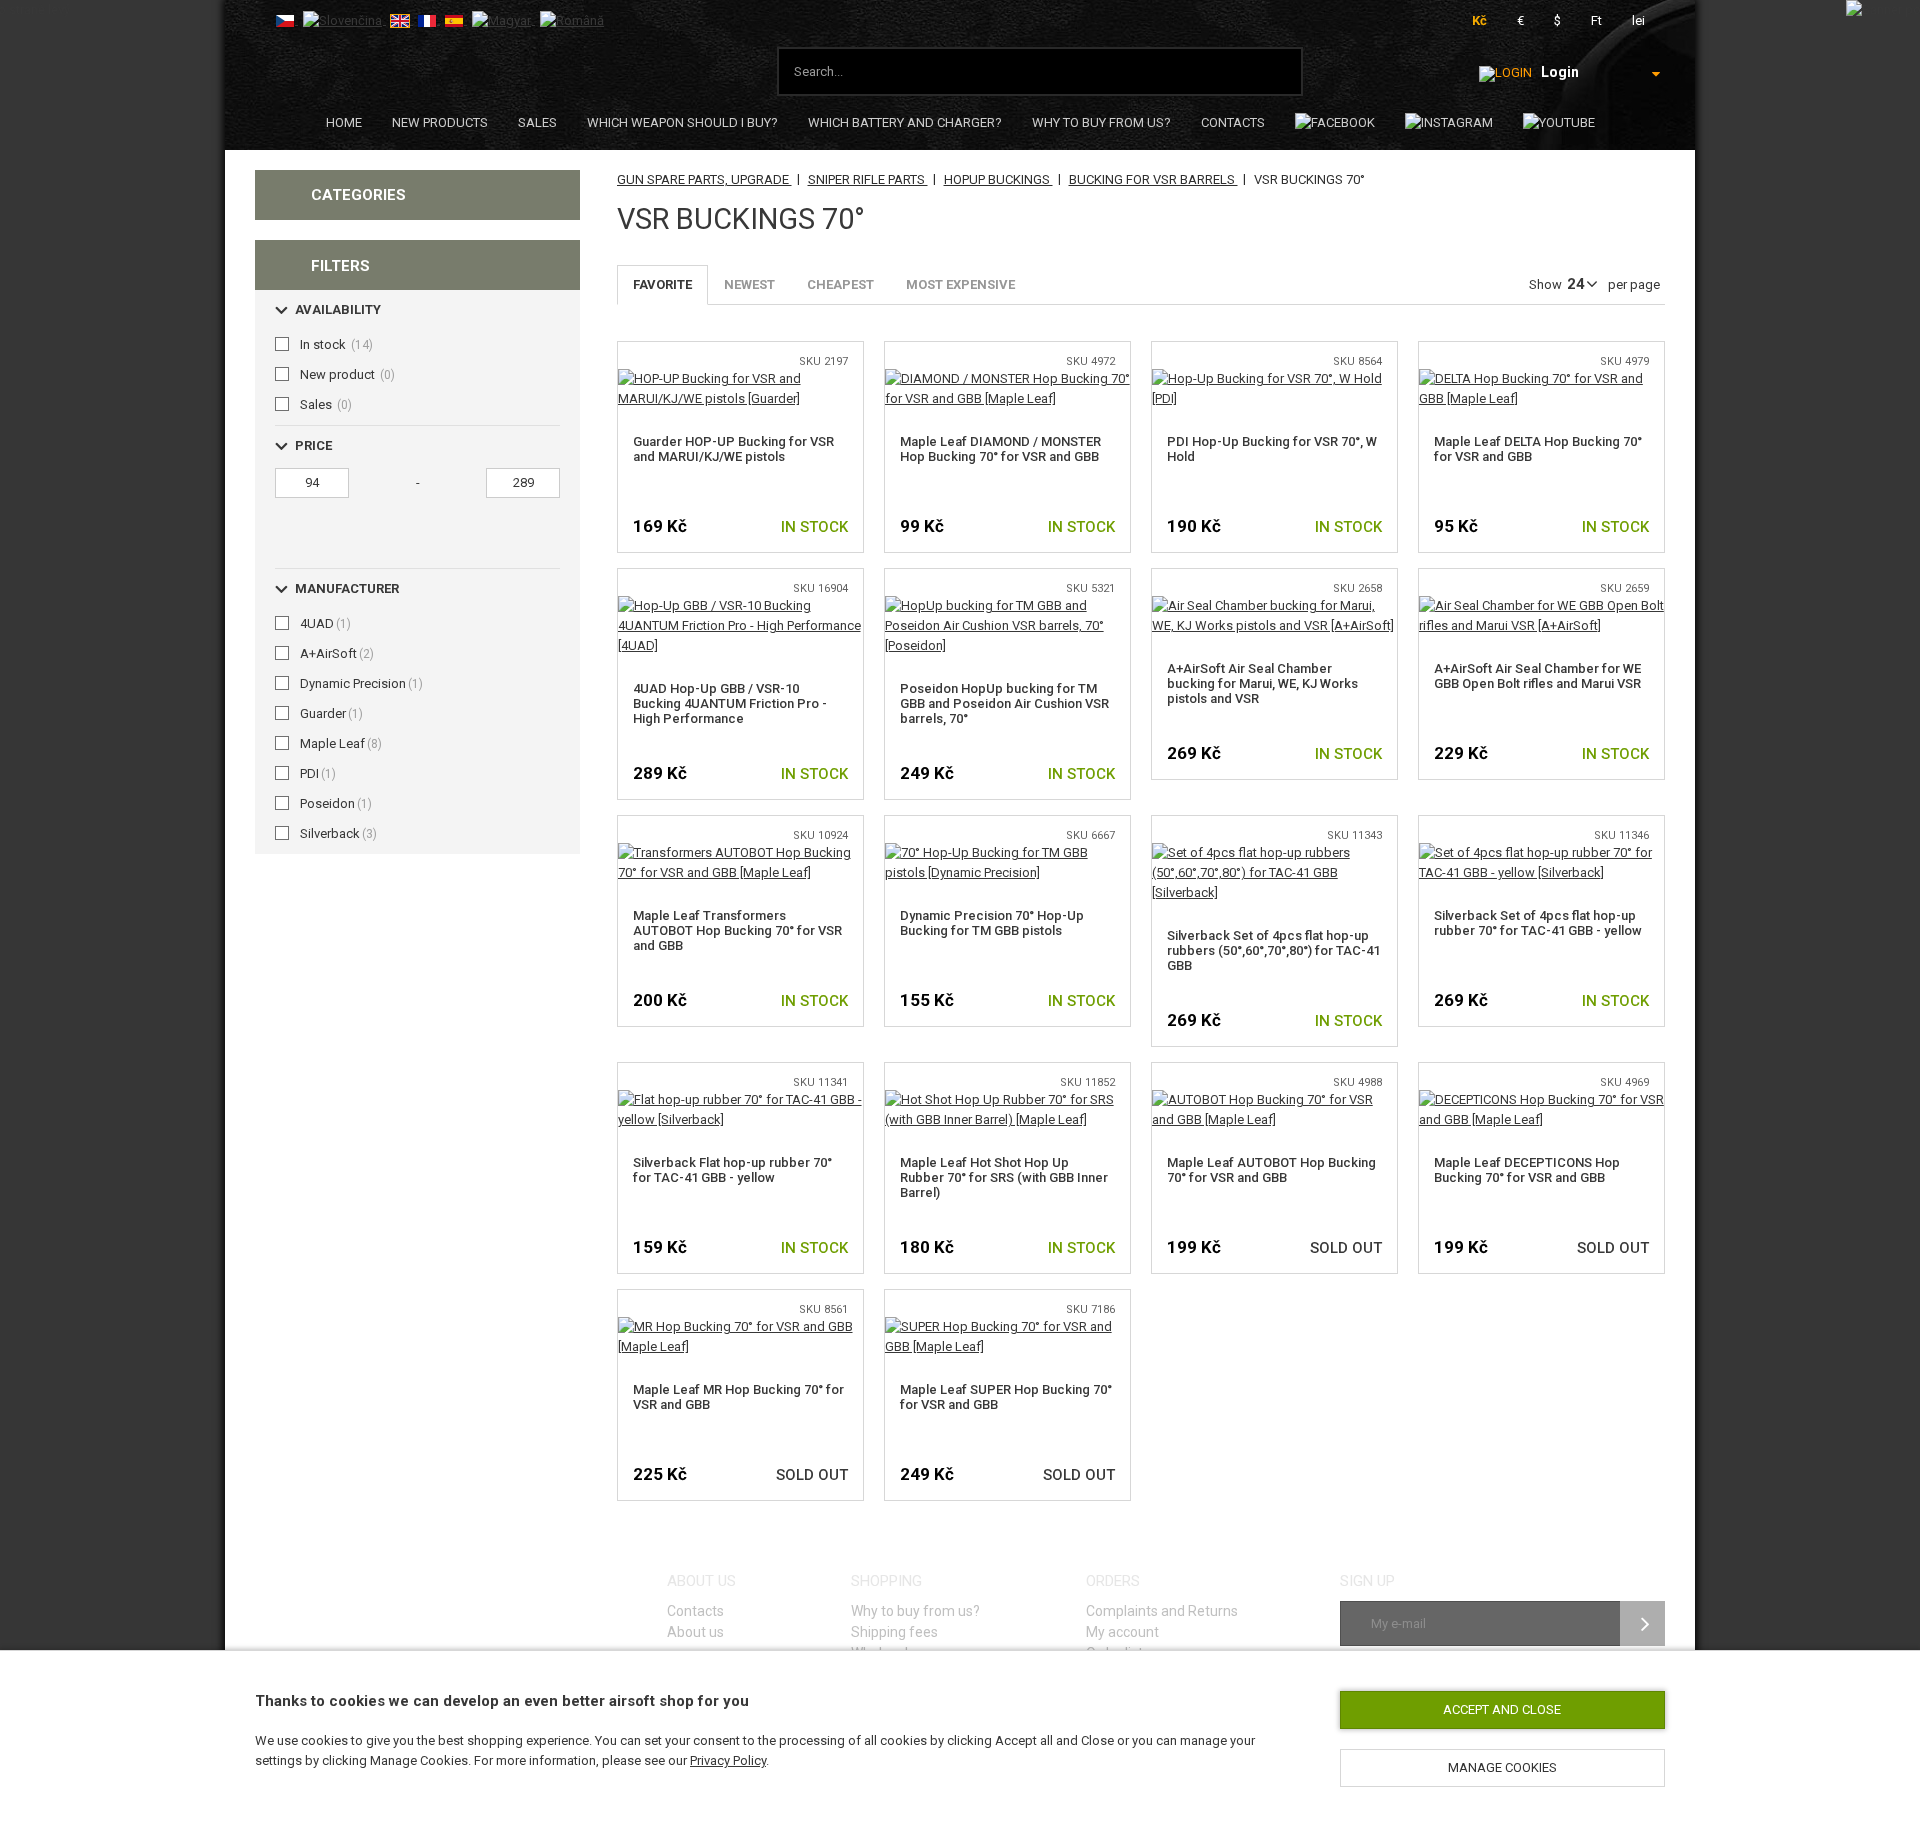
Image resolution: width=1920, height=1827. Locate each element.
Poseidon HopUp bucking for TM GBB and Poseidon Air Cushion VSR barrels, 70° (1004, 703)
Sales (537, 122)
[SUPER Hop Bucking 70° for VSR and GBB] (1007, 1326)
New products (440, 122)
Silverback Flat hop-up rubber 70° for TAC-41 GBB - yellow (732, 1170)
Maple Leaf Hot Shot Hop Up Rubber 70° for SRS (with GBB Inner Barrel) (1004, 1177)
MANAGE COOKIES (1502, 1767)
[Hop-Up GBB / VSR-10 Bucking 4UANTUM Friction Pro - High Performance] (740, 605)
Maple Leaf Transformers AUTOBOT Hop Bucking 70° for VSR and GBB (737, 930)
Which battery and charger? (905, 122)
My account (1122, 1632)
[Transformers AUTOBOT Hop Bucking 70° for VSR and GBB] (740, 852)
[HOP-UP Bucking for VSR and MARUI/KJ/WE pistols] (740, 378)
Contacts (1233, 122)
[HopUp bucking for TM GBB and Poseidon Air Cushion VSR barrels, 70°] (1007, 605)
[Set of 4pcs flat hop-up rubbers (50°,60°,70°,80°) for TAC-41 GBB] (1274, 852)
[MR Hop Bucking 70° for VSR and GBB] (740, 1326)
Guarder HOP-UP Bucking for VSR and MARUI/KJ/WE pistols (733, 449)
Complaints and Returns (1162, 1611)
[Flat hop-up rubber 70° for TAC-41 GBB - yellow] (740, 1099)
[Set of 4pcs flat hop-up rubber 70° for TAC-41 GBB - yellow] (1541, 852)
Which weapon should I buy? (682, 122)
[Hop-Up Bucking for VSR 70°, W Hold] (1274, 378)
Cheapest (840, 284)
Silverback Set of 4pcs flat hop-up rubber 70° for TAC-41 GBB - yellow (1538, 923)
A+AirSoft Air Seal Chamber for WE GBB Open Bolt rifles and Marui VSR (1537, 676)
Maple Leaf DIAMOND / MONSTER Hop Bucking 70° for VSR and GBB (1000, 449)
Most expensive (960, 284)
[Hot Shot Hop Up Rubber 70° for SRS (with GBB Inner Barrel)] (1007, 1099)
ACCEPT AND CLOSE (1502, 1709)
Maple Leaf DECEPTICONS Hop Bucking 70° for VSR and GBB (1527, 1170)
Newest (749, 284)
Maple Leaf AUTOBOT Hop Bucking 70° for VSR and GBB (1271, 1170)
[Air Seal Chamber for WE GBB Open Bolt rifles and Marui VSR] (1541, 605)
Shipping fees (894, 1632)
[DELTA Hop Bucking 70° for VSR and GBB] (1541, 378)
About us (695, 1632)
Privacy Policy (728, 1760)
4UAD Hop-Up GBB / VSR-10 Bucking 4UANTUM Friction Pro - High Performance (730, 703)
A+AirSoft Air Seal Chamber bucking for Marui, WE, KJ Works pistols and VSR (1262, 683)
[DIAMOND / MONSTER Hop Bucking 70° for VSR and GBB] (1007, 378)
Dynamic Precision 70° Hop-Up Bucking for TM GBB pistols (992, 923)
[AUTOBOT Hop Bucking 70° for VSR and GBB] (1274, 1099)
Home (344, 122)
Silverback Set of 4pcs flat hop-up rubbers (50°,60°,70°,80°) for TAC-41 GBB (1273, 950)
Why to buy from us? (1101, 122)
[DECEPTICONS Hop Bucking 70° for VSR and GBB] (1541, 1099)
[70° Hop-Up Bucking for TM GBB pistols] (1007, 852)
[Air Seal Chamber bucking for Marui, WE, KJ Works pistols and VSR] (1274, 605)
